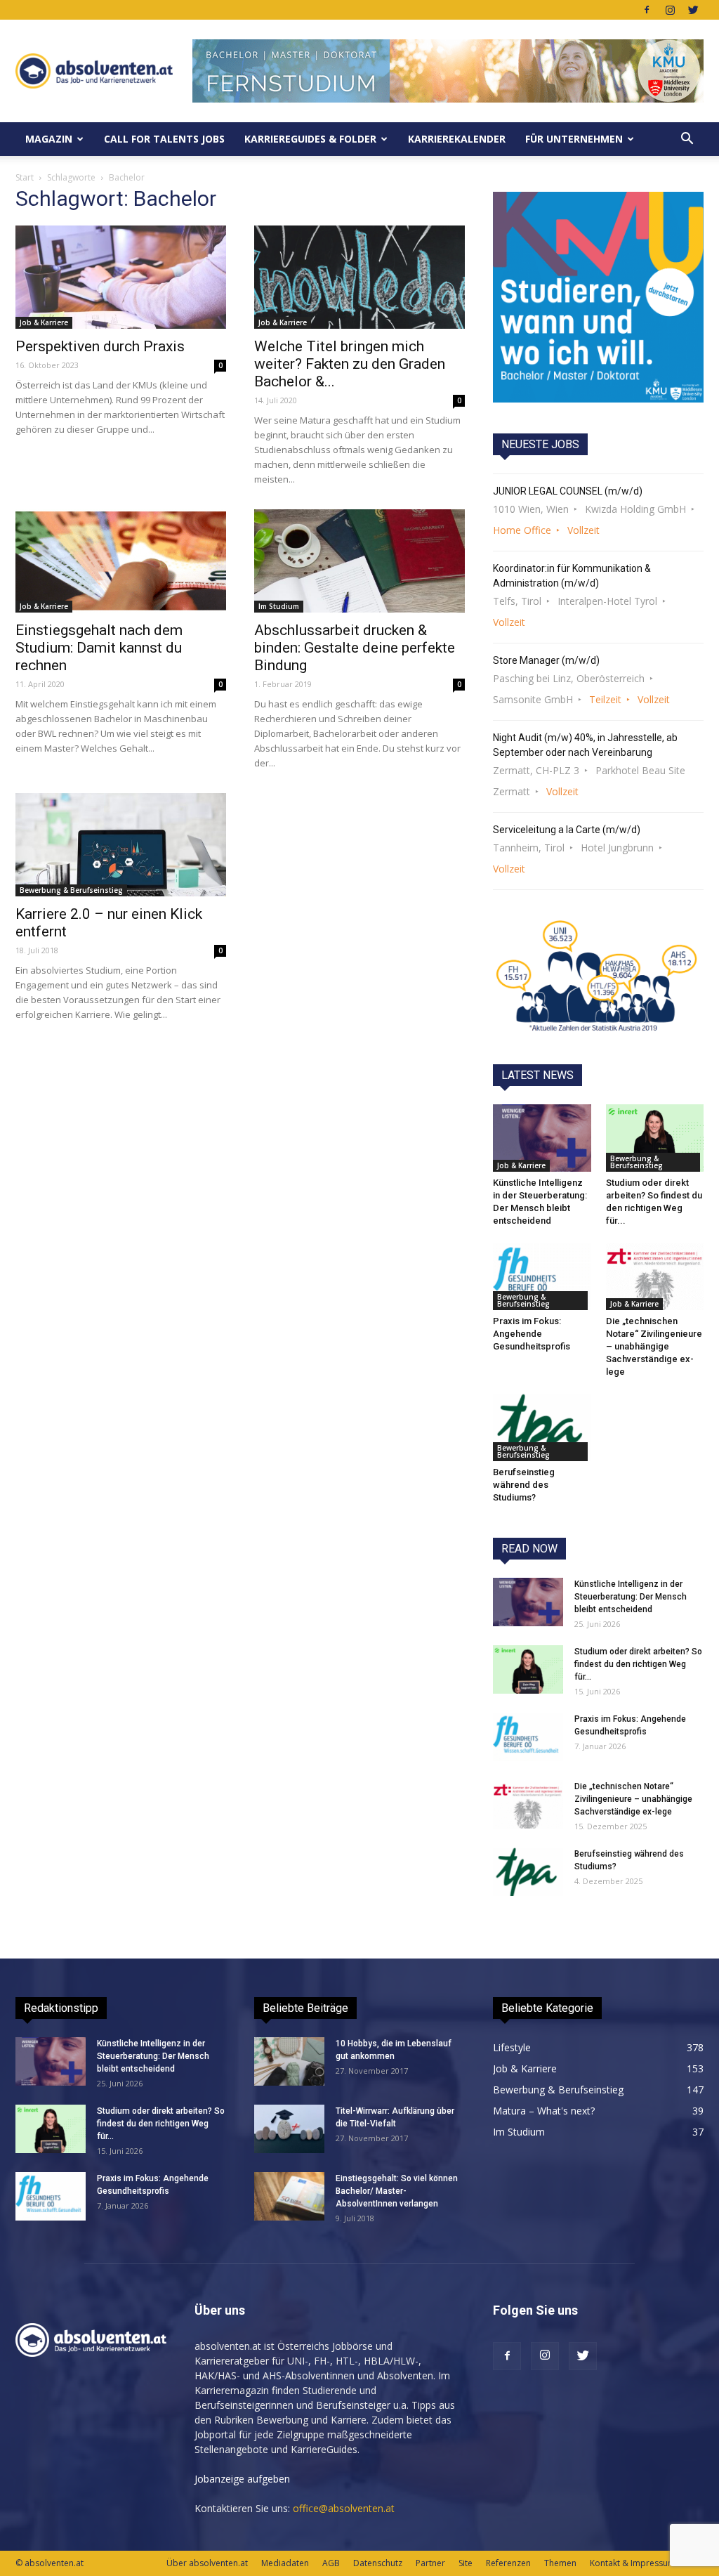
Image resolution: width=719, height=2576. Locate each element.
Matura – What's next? (544, 2111)
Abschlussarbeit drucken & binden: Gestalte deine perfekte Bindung (355, 648)
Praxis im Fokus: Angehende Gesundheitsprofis (532, 1334)
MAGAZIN (49, 139)
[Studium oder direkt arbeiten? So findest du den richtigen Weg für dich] (655, 1138)
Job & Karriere (44, 322)
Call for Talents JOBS (164, 139)
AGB (331, 2563)
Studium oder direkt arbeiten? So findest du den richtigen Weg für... (638, 1664)
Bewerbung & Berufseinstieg (71, 890)
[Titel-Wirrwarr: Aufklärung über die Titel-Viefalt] (289, 2129)
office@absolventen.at (344, 2508)
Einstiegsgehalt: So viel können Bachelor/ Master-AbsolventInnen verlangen (397, 2191)
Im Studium (279, 606)
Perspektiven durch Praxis (100, 346)
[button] (687, 139)
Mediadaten (285, 2563)
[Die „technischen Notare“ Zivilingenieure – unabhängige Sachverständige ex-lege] (655, 1276)
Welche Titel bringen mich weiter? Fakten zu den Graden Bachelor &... (350, 364)
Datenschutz (378, 2563)
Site (466, 2563)
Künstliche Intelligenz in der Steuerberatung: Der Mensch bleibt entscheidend (631, 1597)
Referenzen (508, 2563)
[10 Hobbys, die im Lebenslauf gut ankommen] (289, 2061)
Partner (430, 2563)
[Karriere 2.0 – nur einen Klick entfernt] (121, 845)
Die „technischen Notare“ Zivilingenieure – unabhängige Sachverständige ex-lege (654, 1346)
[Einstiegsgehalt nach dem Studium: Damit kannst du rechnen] (121, 561)
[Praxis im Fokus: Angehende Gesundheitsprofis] (542, 1276)
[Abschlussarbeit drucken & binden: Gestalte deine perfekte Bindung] (359, 561)
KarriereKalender (457, 139)
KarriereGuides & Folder (310, 139)
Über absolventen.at (207, 2563)
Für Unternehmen (574, 139)
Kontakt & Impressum (633, 2563)
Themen (560, 2563)
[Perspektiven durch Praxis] (121, 277)
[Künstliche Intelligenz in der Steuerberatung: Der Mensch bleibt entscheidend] (542, 1138)
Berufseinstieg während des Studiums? (524, 1485)
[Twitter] (693, 10)
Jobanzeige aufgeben (242, 2479)
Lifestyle (512, 2047)
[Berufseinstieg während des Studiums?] (542, 1427)
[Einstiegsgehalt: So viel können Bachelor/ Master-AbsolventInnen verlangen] (289, 2196)
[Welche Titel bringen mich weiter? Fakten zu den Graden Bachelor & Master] (359, 277)
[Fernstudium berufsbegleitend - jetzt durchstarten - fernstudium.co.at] (598, 297)
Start (25, 177)
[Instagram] (670, 10)
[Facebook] (647, 10)
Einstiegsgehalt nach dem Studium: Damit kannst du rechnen (99, 648)
